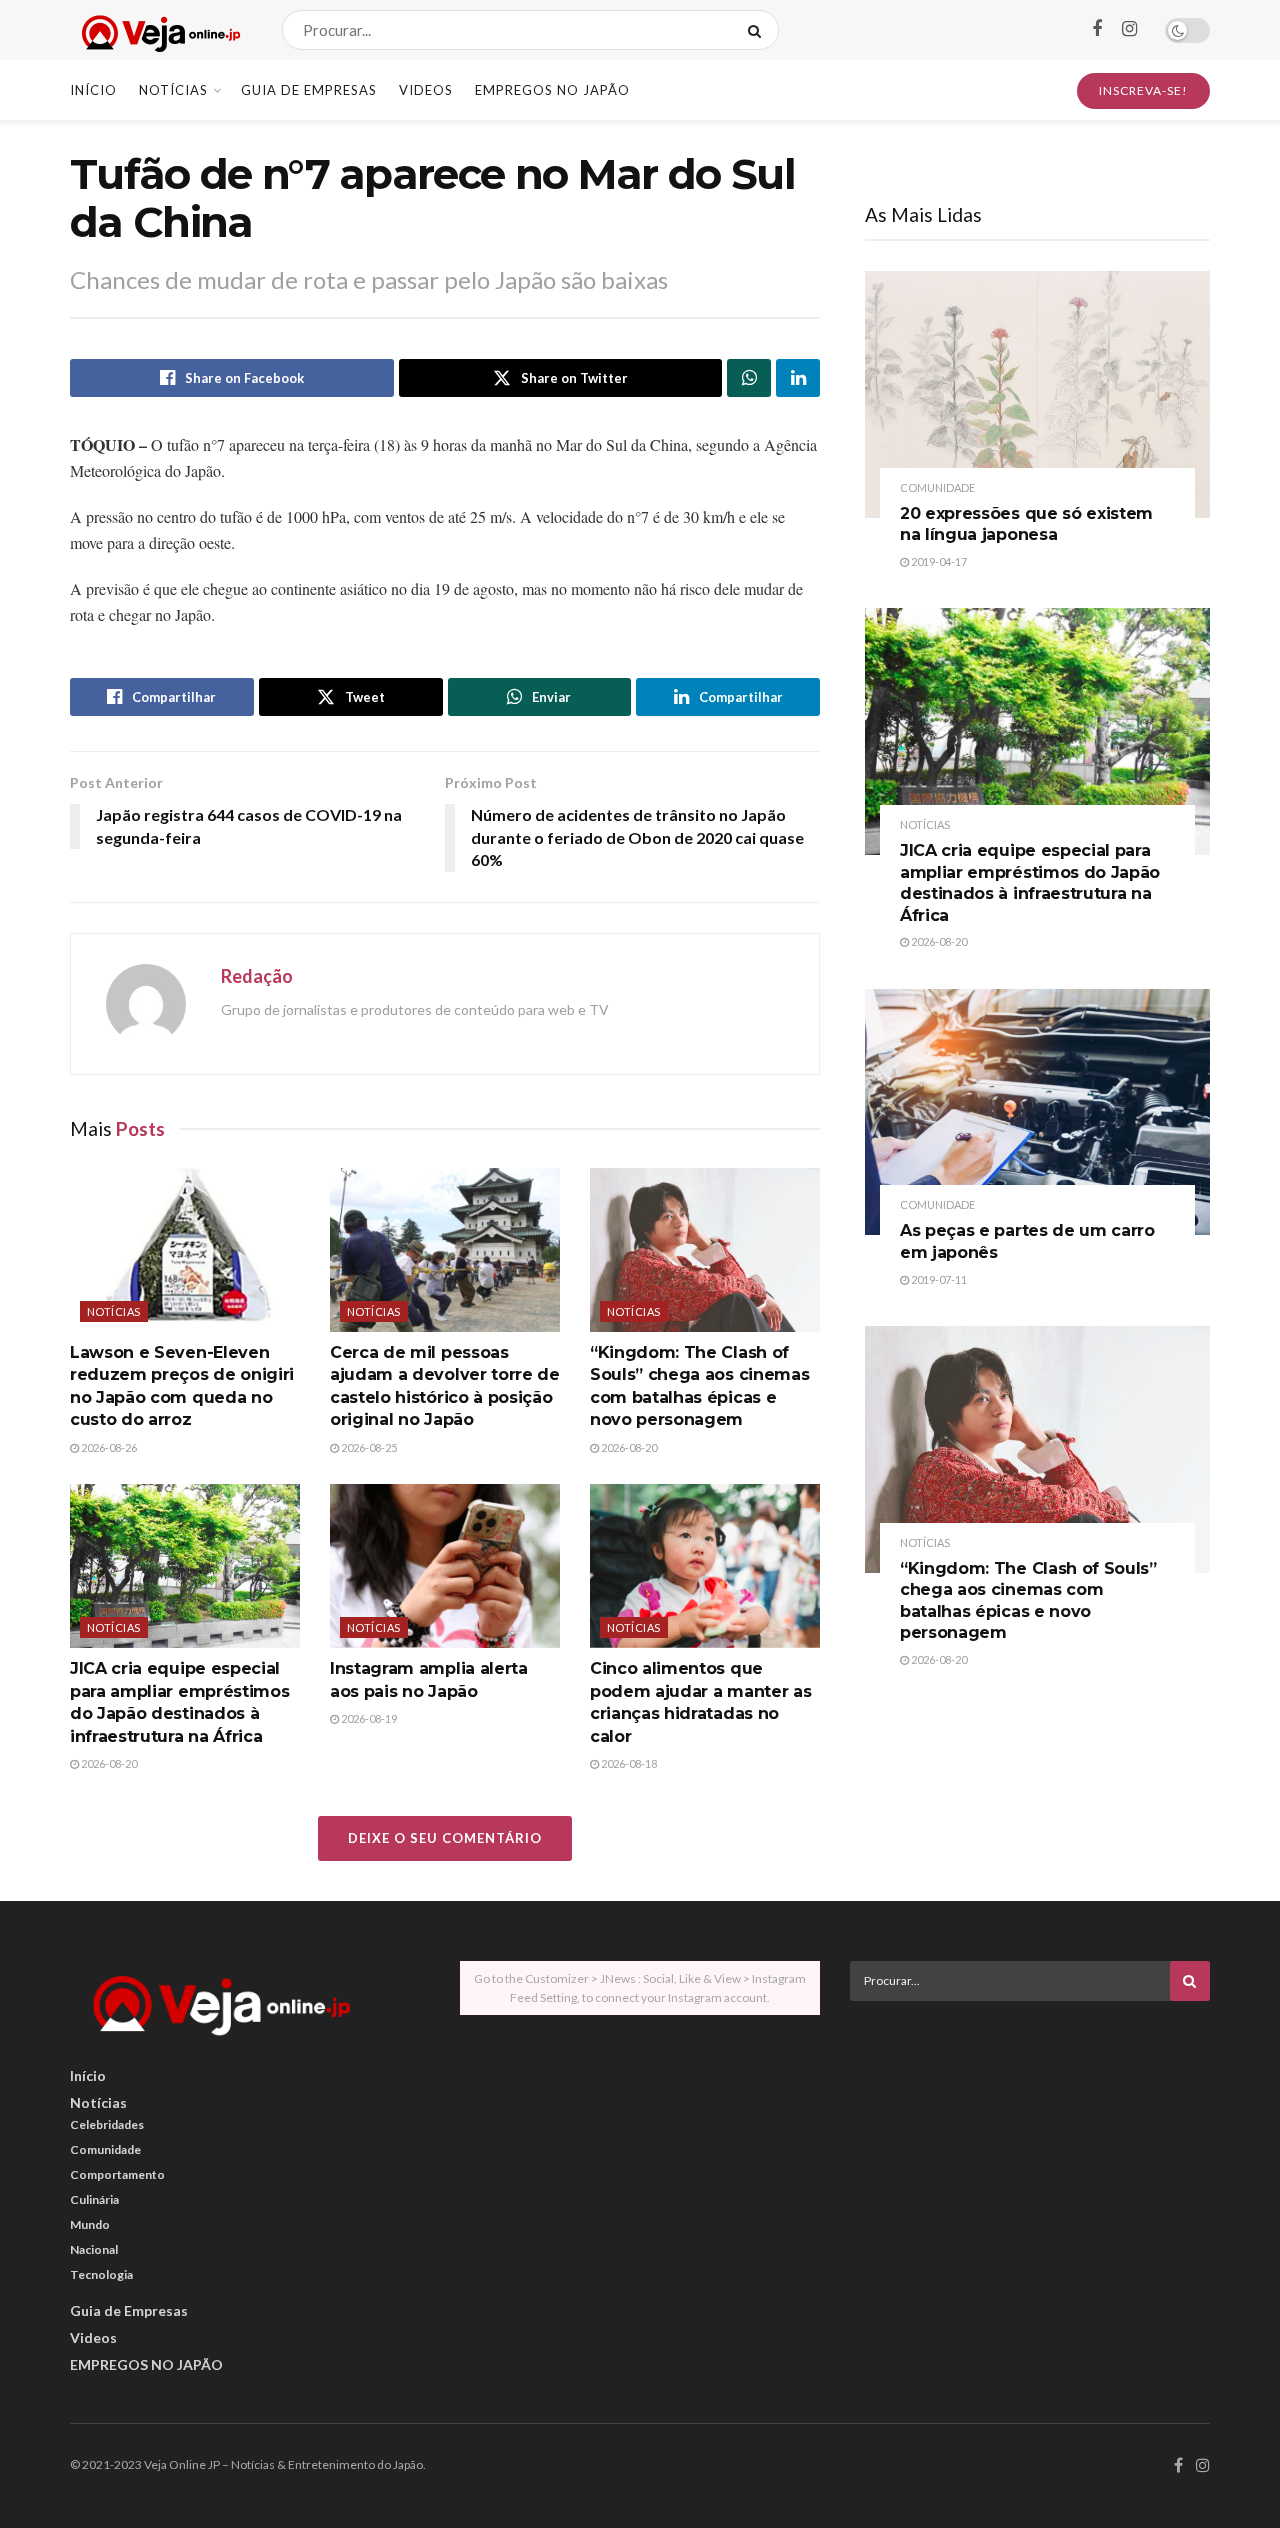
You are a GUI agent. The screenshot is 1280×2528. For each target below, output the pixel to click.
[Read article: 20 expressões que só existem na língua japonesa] (1037, 394)
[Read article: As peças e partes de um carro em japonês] (1037, 1112)
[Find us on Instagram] (1129, 29)
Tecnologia (101, 2274)
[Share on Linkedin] (798, 378)
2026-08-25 (368, 1447)
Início (93, 90)
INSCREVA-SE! (1143, 90)
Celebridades (107, 2124)
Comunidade (937, 487)
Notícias (173, 90)
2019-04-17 (938, 561)
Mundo (90, 2224)
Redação (257, 976)
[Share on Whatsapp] (749, 378)
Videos (426, 90)
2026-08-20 (628, 1447)
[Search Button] (758, 30)
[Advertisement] (1030, 2156)
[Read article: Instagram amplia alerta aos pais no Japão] (445, 1566)
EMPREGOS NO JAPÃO (552, 90)
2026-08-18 (628, 1763)
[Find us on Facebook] (1097, 29)
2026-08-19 (368, 1718)
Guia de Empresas (309, 90)
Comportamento (117, 2174)
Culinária (94, 2199)
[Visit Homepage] (158, 30)
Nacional (94, 2249)
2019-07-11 (938, 1279)
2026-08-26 (108, 1447)
